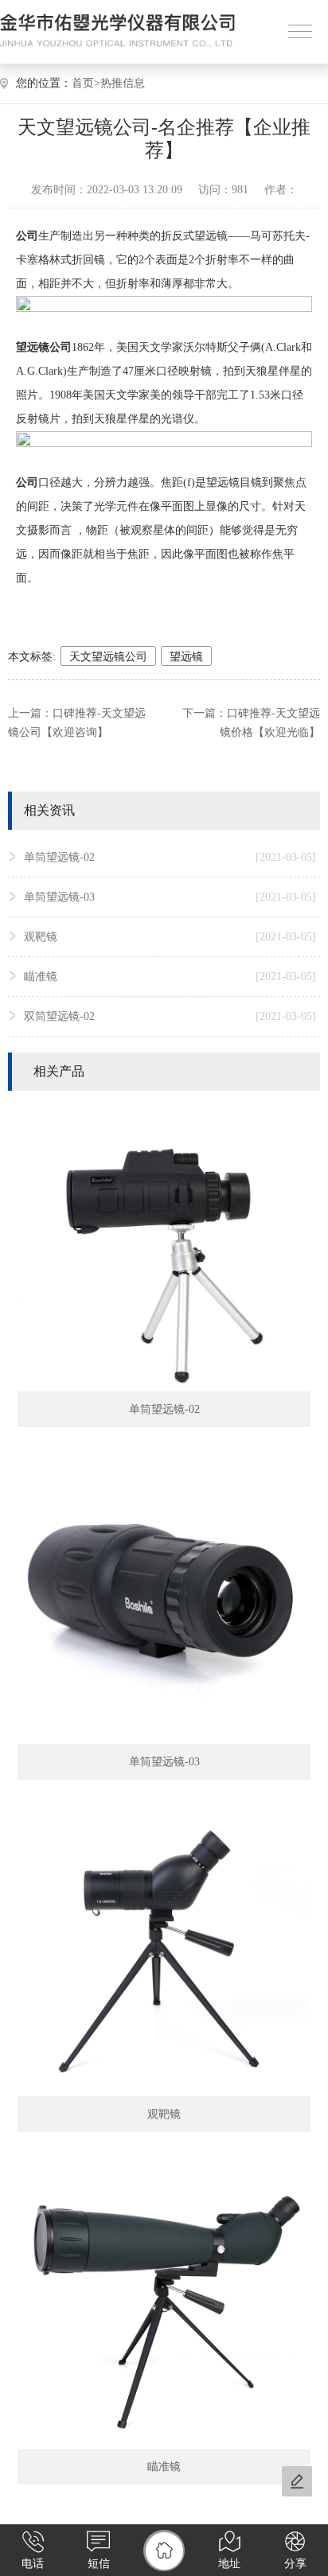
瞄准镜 (170, 977)
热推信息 (123, 83)
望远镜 (186, 657)
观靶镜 (170, 937)
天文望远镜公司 (108, 657)
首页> (86, 83)
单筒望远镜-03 (170, 897)
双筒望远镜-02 (170, 1016)
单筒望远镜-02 (170, 857)
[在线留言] (297, 2481)
